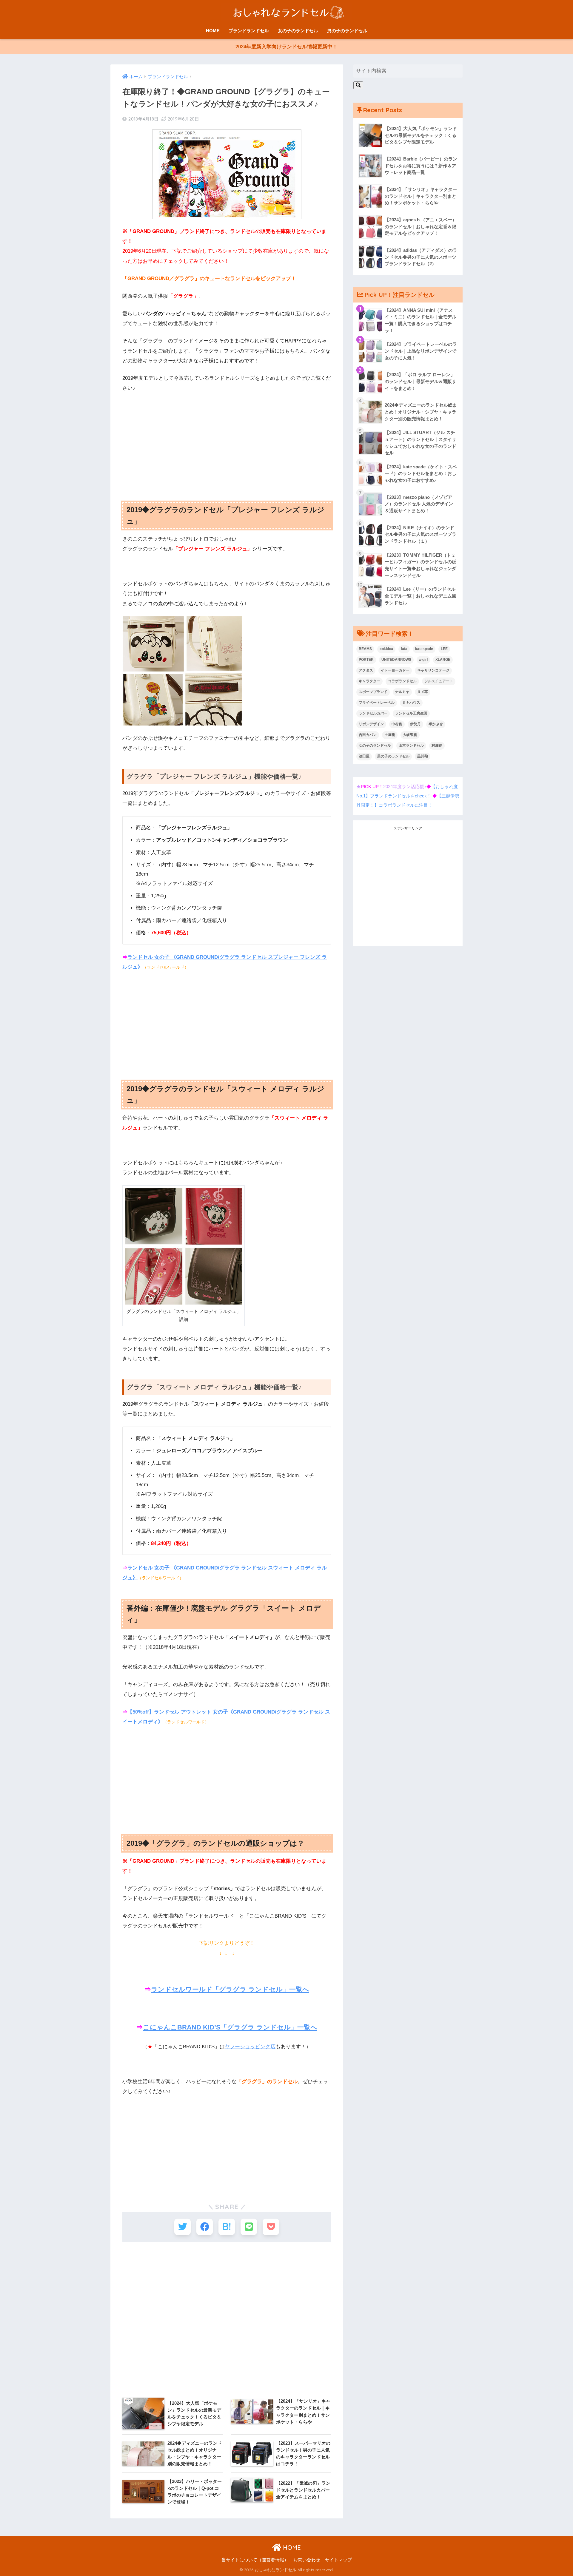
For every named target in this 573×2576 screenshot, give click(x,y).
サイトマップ (338, 2560)
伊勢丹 (415, 724)
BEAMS (365, 649)
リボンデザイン (371, 724)
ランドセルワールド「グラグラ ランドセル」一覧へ (230, 1989)
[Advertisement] (227, 442)
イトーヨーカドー (395, 670)
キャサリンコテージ (433, 670)
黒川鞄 (423, 756)
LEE (444, 649)
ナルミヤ (402, 692)
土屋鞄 (390, 735)
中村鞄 (397, 724)
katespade (424, 649)
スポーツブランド (373, 692)
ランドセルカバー (373, 713)
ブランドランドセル (249, 31)
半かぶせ (436, 724)
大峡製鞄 (410, 735)
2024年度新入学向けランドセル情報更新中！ (286, 47)
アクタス (366, 670)
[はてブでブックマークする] (227, 2227)
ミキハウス (411, 703)
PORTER (366, 660)
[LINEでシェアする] (249, 2227)
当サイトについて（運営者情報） (255, 2560)
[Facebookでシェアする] (205, 2227)
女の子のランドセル (298, 31)
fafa (404, 649)
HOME (213, 31)
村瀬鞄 (437, 746)
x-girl (423, 660)
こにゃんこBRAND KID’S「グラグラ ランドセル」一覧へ (230, 2027)
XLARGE (443, 660)
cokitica (386, 649)
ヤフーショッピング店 (250, 2047)
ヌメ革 (423, 692)
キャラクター (369, 681)
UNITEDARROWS (396, 660)
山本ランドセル (411, 746)
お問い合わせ (307, 2560)
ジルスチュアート (439, 681)
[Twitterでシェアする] (182, 2227)
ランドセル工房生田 (411, 713)
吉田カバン (368, 735)
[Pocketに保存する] (271, 2227)
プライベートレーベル (377, 703)
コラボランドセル (402, 681)
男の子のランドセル (347, 31)
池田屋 (364, 756)
